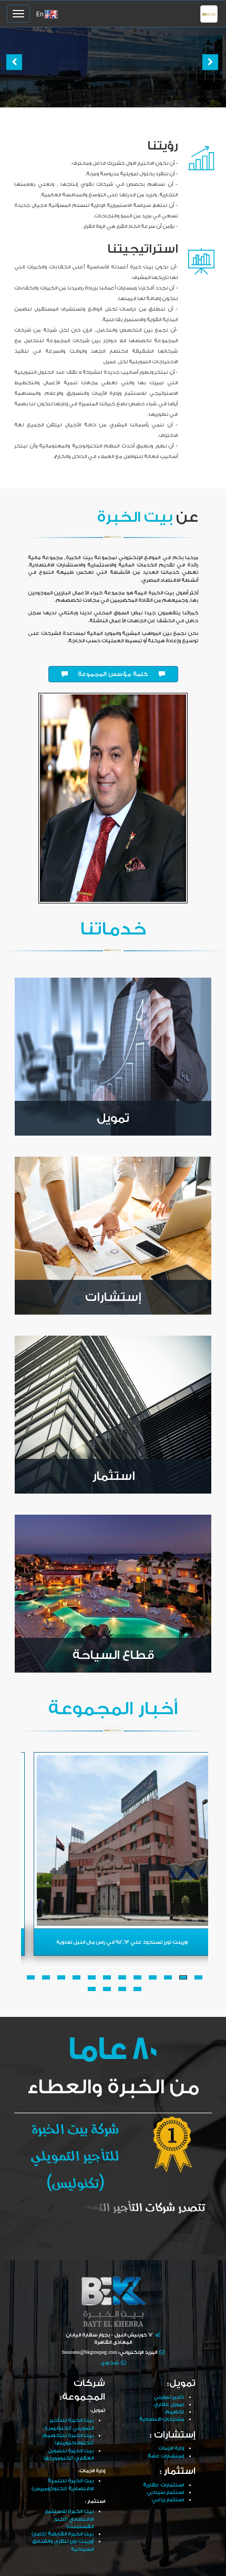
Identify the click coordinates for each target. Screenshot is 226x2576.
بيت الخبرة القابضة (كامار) (63, 2534)
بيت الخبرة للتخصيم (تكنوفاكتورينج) (68, 2439)
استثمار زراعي (168, 2500)
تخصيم (174, 2412)
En (40, 14)
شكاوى (110, 2363)
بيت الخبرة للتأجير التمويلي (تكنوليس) (69, 2424)
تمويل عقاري (169, 2404)
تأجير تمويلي (169, 2397)
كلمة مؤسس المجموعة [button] (113, 674)
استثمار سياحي (165, 2492)
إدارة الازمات (171, 2448)
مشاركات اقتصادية (162, 2419)
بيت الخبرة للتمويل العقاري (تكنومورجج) (69, 2454)
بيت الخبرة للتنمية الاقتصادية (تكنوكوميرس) (63, 2484)
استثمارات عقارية (163, 2485)
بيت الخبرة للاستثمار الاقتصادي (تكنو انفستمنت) (69, 2519)
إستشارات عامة (166, 2456)
